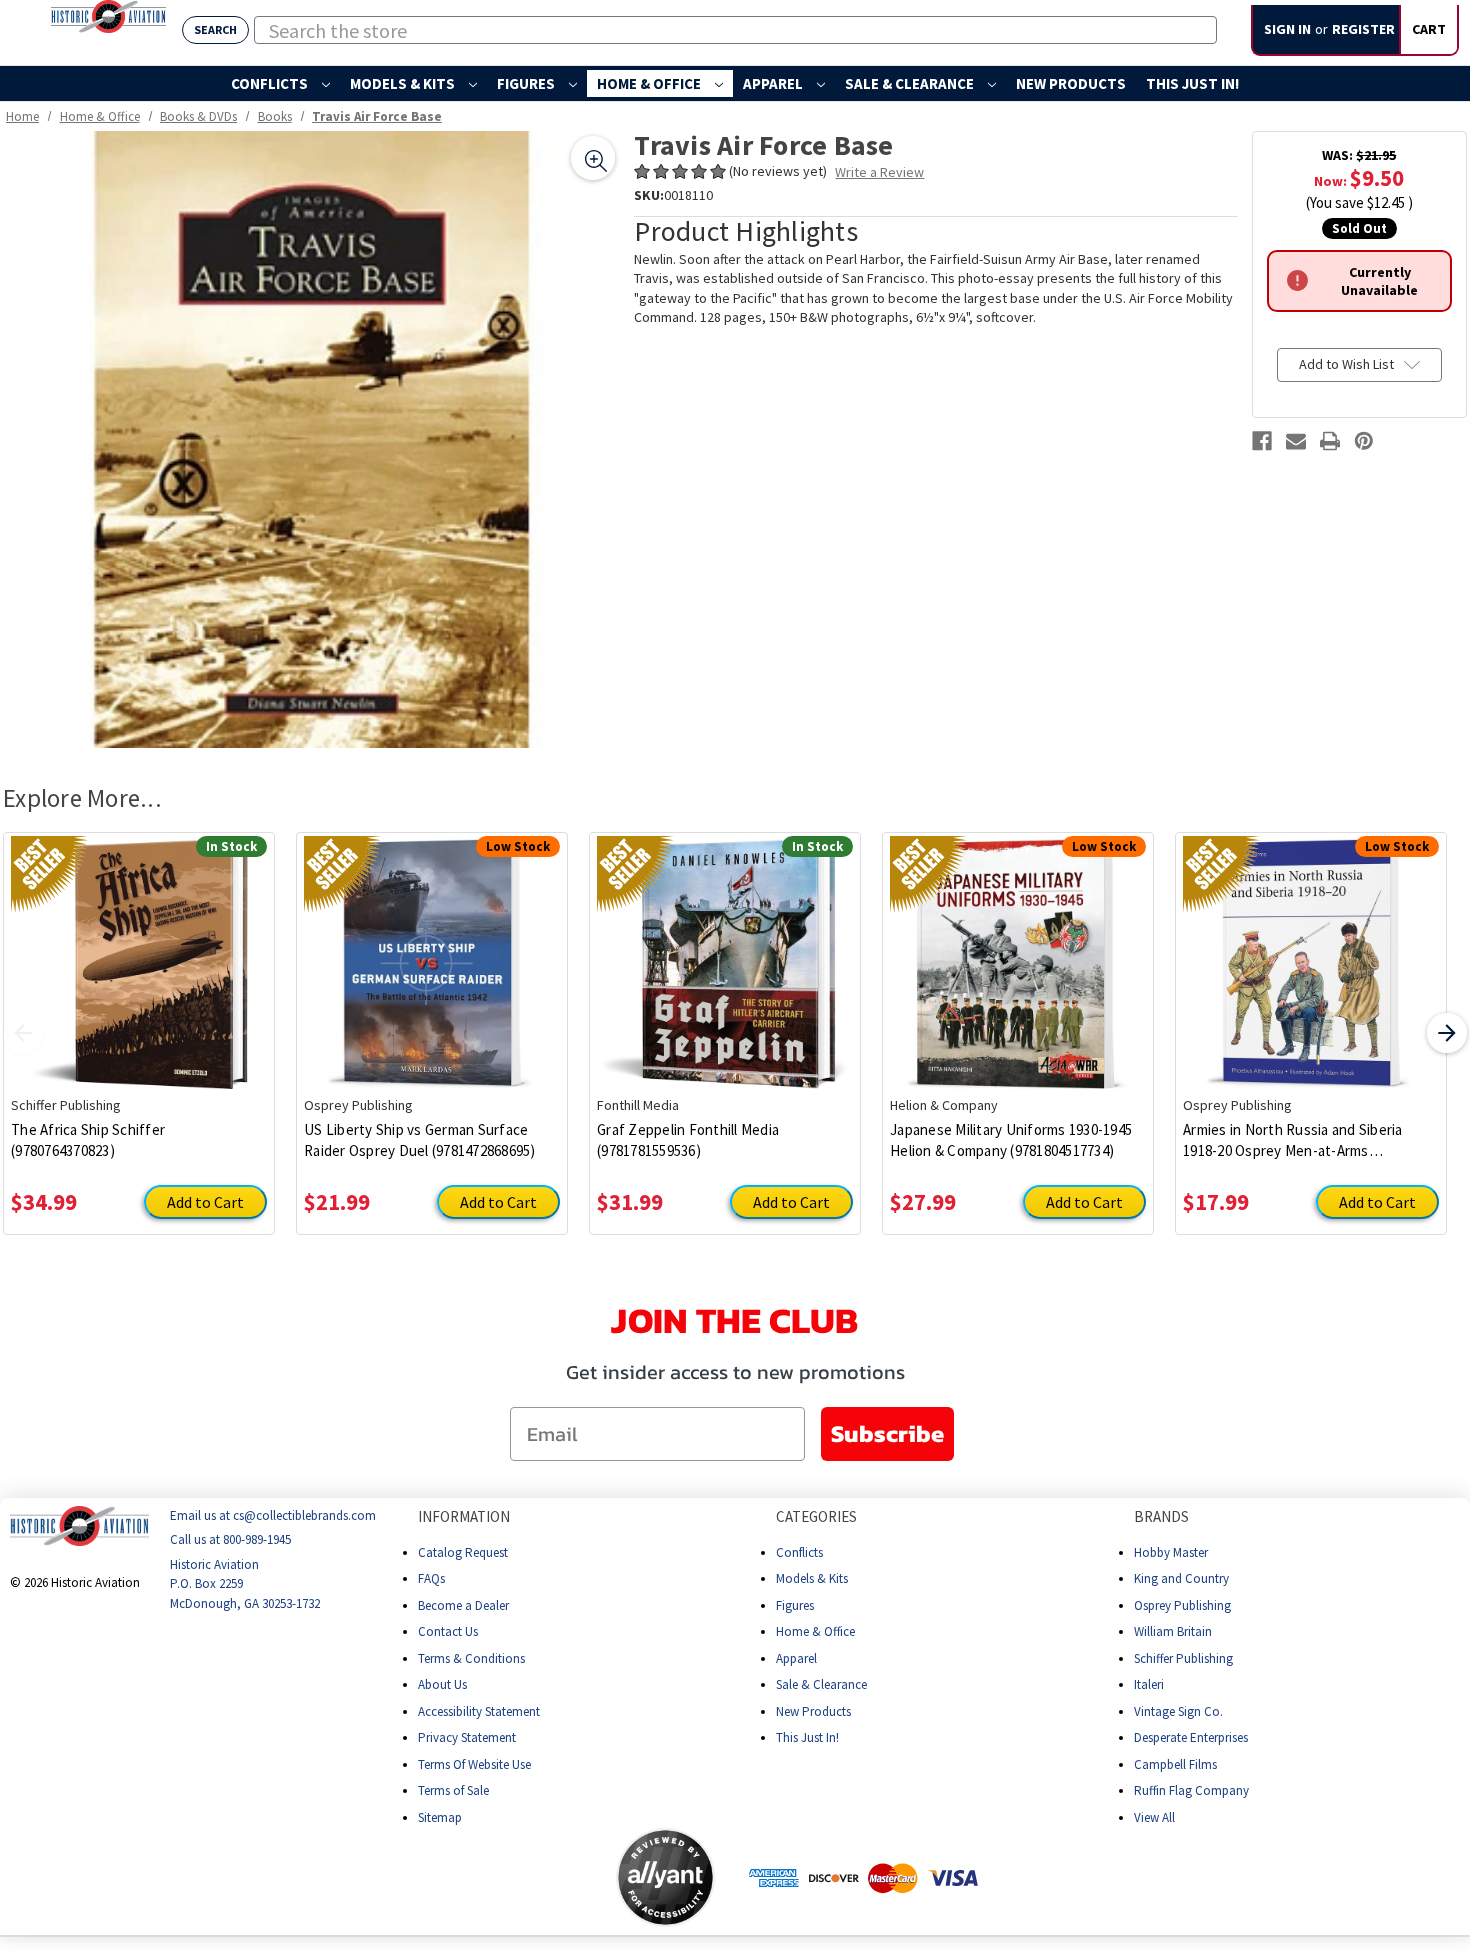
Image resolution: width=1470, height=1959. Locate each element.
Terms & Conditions (471, 1657)
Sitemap (440, 1816)
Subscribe (887, 1433)
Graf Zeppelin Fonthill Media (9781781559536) (688, 1140)
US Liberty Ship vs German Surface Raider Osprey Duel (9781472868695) (420, 1140)
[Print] (1330, 441)
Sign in (1287, 29)
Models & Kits (404, 83)
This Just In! (1192, 83)
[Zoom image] (593, 158)
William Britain (1173, 1631)
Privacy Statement (467, 1737)
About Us (442, 1684)
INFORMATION (464, 1516)
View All (1154, 1816)
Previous (23, 1033)
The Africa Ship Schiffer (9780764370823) (88, 1140)
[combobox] (735, 30)
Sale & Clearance (911, 83)
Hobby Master (1171, 1551)
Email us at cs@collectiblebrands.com (273, 1515)
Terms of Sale (453, 1790)
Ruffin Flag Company (1191, 1790)
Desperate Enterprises (1191, 1737)
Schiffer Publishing (1183, 1657)
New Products (1071, 83)
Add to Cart (205, 1202)
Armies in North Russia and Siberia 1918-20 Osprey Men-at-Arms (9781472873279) (1293, 1140)
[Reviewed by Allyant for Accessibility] (665, 1877)
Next (1447, 1033)
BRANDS (1161, 1516)
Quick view (139, 949)
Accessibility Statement (479, 1710)
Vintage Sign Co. (1178, 1710)
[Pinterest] (1364, 441)
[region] (311, 439)
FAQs (431, 1578)
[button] (537, 1877)
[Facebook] (1262, 441)
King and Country (1181, 1578)
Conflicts (271, 83)
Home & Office (650, 83)
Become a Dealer (463, 1604)
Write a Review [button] (879, 172)
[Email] (1296, 441)
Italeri (1149, 1684)
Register (1363, 29)
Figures (527, 83)
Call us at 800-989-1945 (230, 1539)
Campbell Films (1175, 1763)
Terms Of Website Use (474, 1763)
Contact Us (448, 1631)
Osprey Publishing (1182, 1604)
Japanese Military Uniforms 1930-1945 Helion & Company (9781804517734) (1011, 1140)
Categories (816, 1516)
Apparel (774, 83)
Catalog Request (463, 1551)
